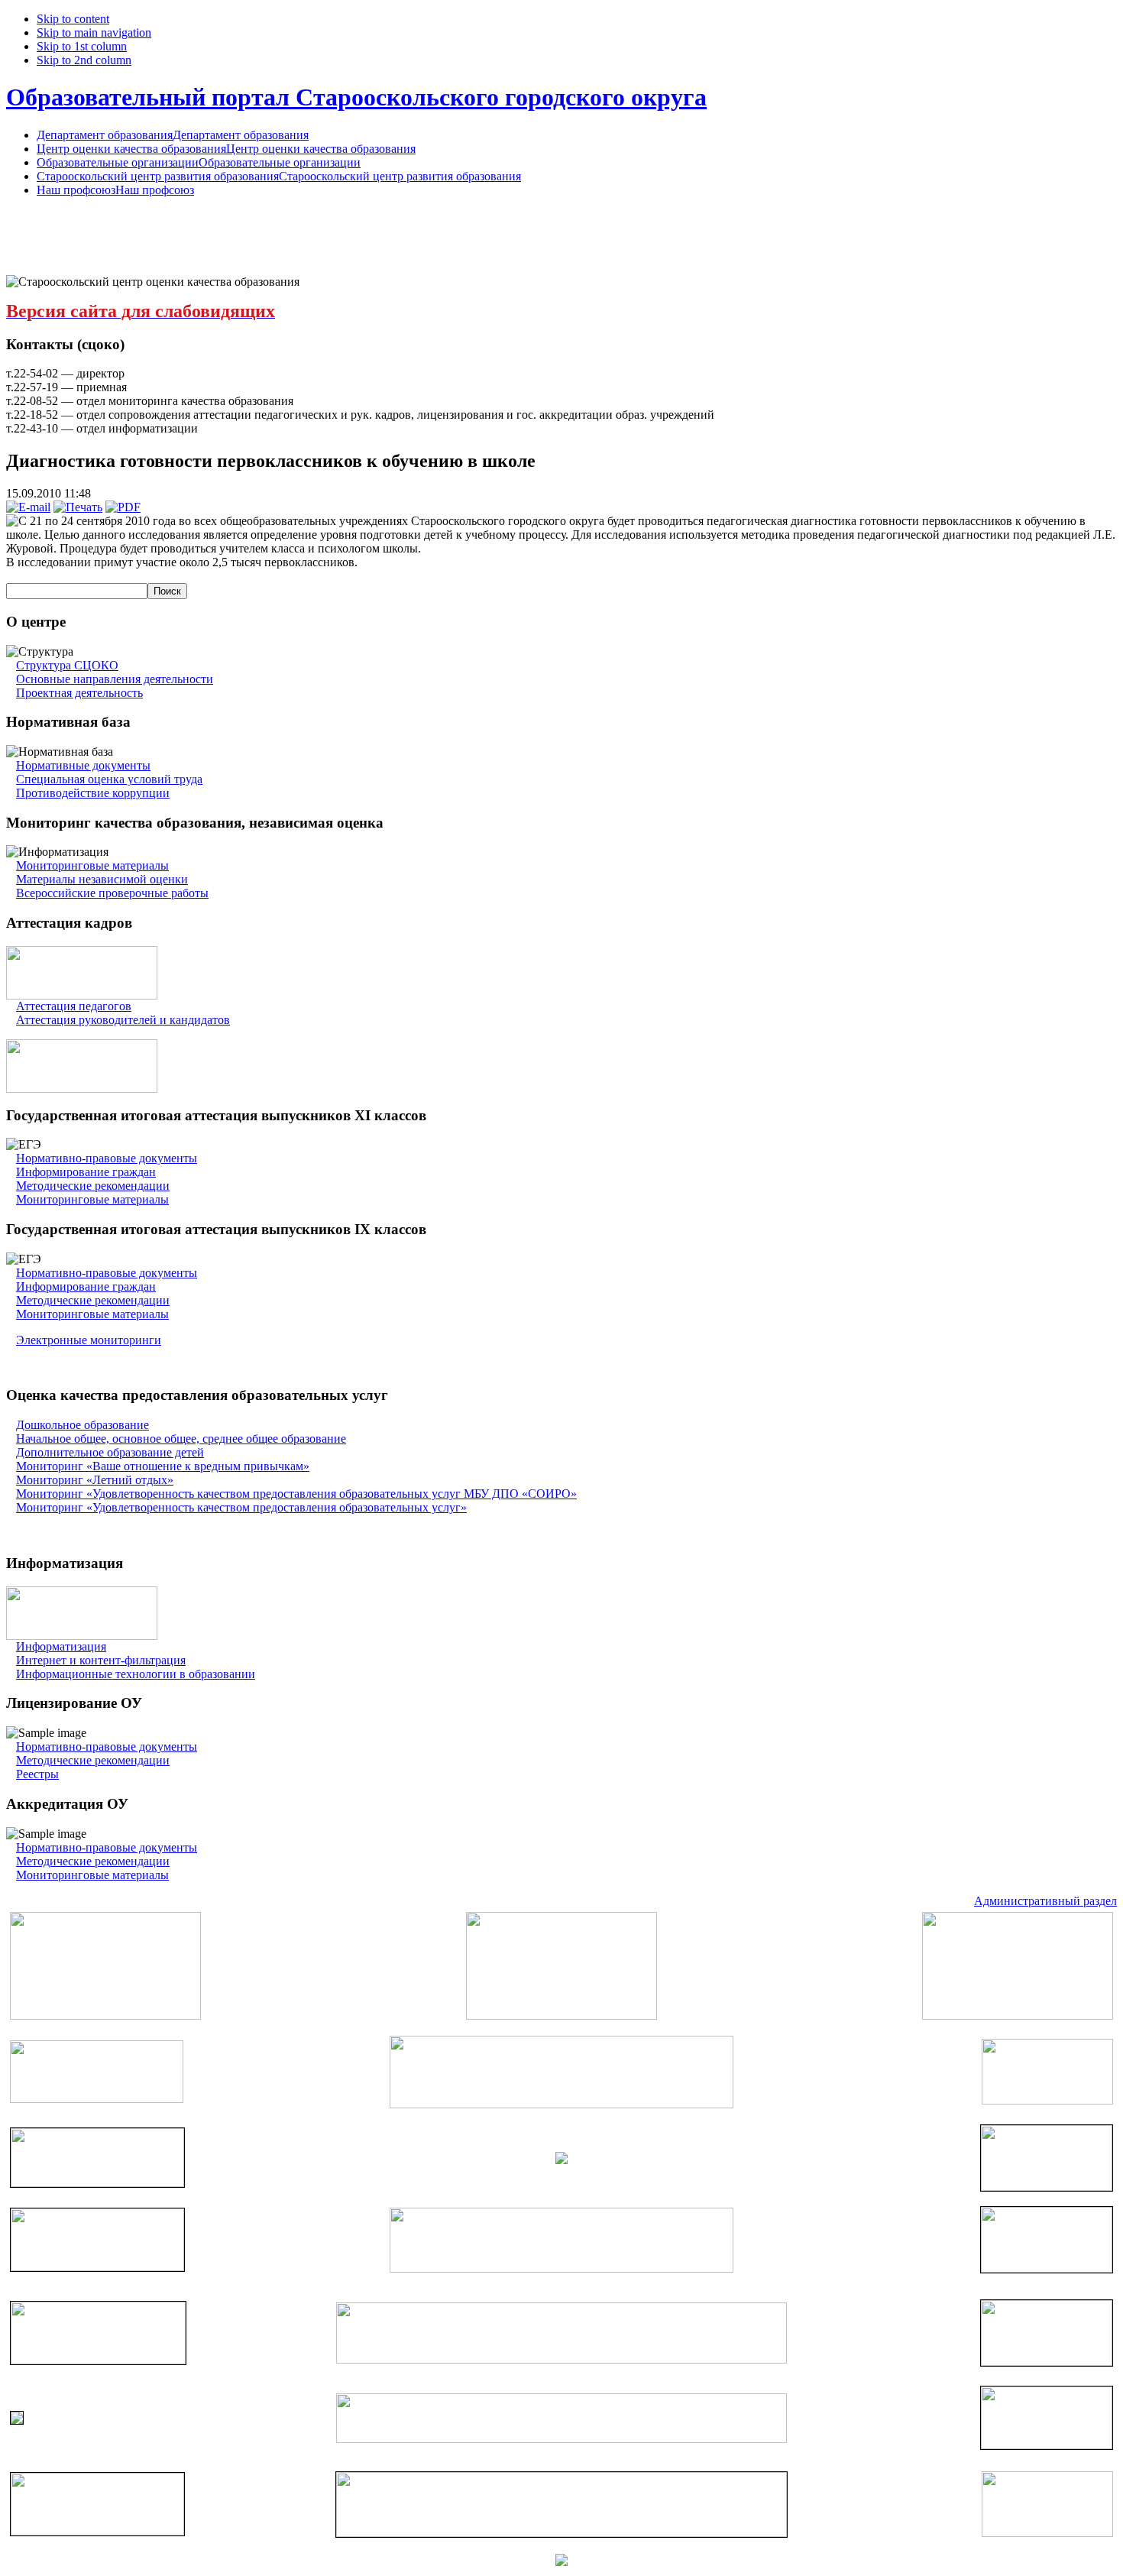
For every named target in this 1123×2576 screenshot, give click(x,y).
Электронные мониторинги (89, 1340)
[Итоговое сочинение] (82, 1089)
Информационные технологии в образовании (136, 1674)
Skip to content (73, 19)
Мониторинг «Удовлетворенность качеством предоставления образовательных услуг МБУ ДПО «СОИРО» (296, 1494)
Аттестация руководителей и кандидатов (123, 1020)
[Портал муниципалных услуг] (561, 2562)
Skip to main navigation (94, 32)
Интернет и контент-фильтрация (101, 1660)
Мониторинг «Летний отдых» (95, 1480)
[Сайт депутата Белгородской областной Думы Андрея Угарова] (1047, 2445)
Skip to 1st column (82, 46)
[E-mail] (28, 507)
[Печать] (78, 507)
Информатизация (61, 1646)
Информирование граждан (86, 1172)
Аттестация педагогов (74, 1006)
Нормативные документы (83, 765)
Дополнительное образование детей (110, 1452)
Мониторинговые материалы (92, 865)
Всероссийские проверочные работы (112, 893)
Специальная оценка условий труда (109, 779)
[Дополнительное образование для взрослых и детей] (561, 2439)
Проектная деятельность (79, 693)
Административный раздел (1045, 1901)
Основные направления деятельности (115, 679)
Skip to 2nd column (84, 60)
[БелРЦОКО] (561, 2533)
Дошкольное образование (83, 1425)
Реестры (37, 1774)
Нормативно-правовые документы (107, 1158)
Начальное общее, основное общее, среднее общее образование (181, 1439)
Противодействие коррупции (93, 793)
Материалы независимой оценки (102, 879)
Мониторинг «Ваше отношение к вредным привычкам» (163, 1466)
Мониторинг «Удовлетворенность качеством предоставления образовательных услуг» (241, 1507)
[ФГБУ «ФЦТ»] (97, 2531)
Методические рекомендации (93, 1186)
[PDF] (123, 507)
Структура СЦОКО (67, 665)
